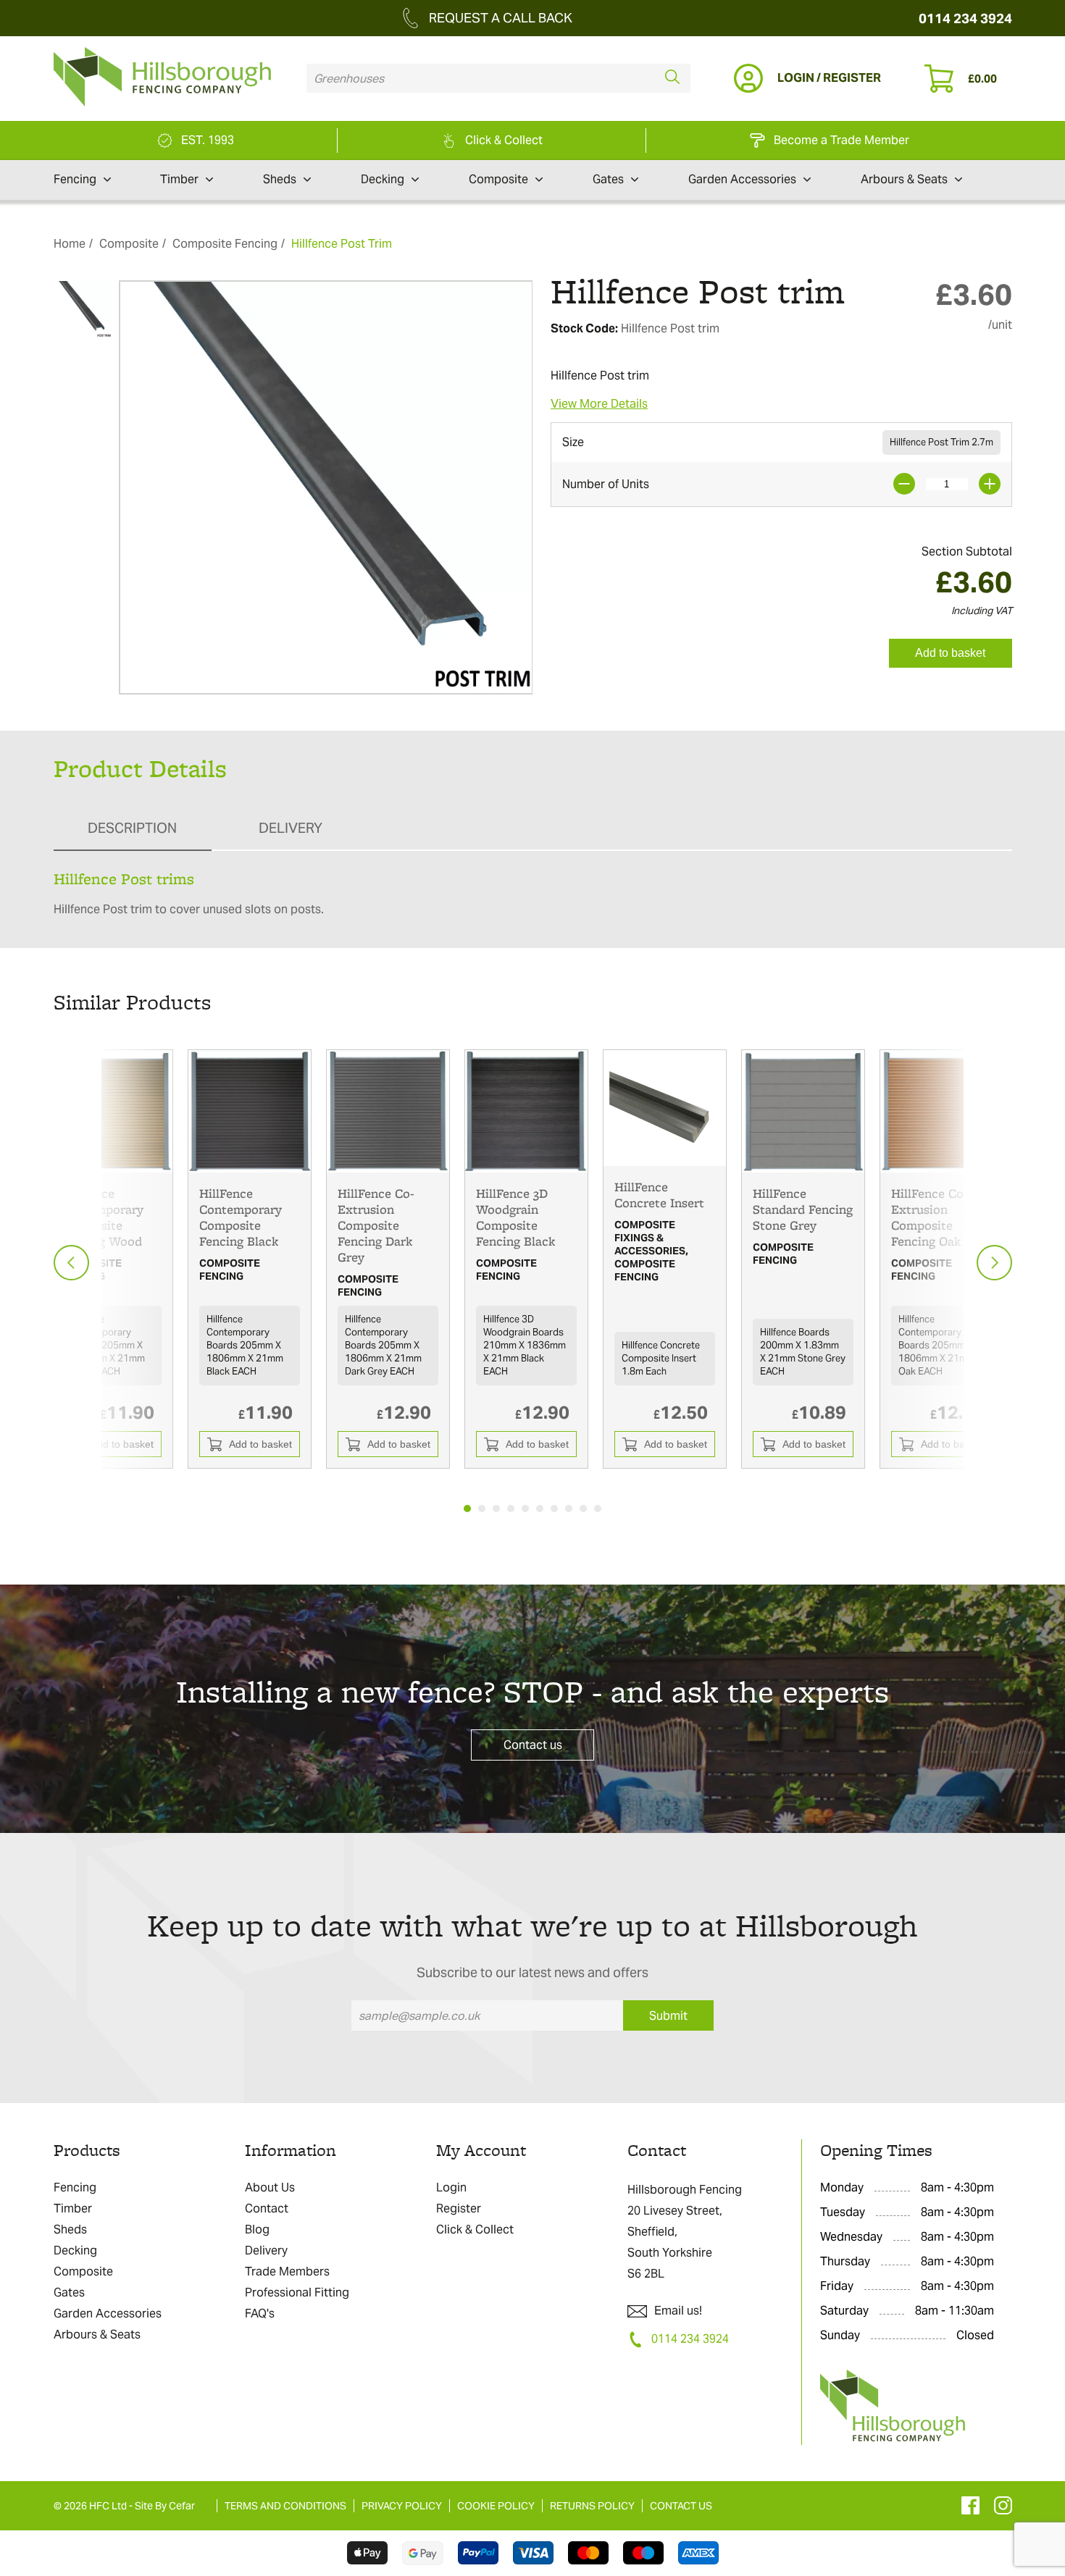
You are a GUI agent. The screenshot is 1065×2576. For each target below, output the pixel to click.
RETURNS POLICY (592, 2506)
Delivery (266, 2250)
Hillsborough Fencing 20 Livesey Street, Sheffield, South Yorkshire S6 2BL (685, 2232)
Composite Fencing (225, 244)
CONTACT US (681, 2506)
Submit (668, 2016)
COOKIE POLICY (496, 2506)
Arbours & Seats (904, 179)
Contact (267, 2208)
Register (459, 2208)
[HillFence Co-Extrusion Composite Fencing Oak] (941, 1111)
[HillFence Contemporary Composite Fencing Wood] (111, 1111)
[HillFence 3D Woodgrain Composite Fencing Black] (526, 1111)
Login (451, 2187)
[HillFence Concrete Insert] (665, 1108)
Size (573, 442)
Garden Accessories (742, 179)
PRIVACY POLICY (402, 2506)
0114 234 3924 (965, 18)
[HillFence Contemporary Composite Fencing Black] (250, 1111)
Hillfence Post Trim (342, 244)
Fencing (75, 179)
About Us (270, 2187)
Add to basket (950, 653)
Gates (608, 179)
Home (70, 244)
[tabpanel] (250, 1259)
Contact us (533, 1745)
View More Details (599, 404)
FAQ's (260, 2313)
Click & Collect (475, 2229)
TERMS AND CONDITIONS (285, 2506)
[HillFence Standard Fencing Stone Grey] (803, 1111)
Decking (383, 179)
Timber (179, 179)
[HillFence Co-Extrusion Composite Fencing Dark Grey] (388, 1111)
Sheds (280, 179)
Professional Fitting (297, 2292)
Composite (498, 179)
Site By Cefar (165, 2506)
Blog (257, 2229)
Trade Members (287, 2271)
